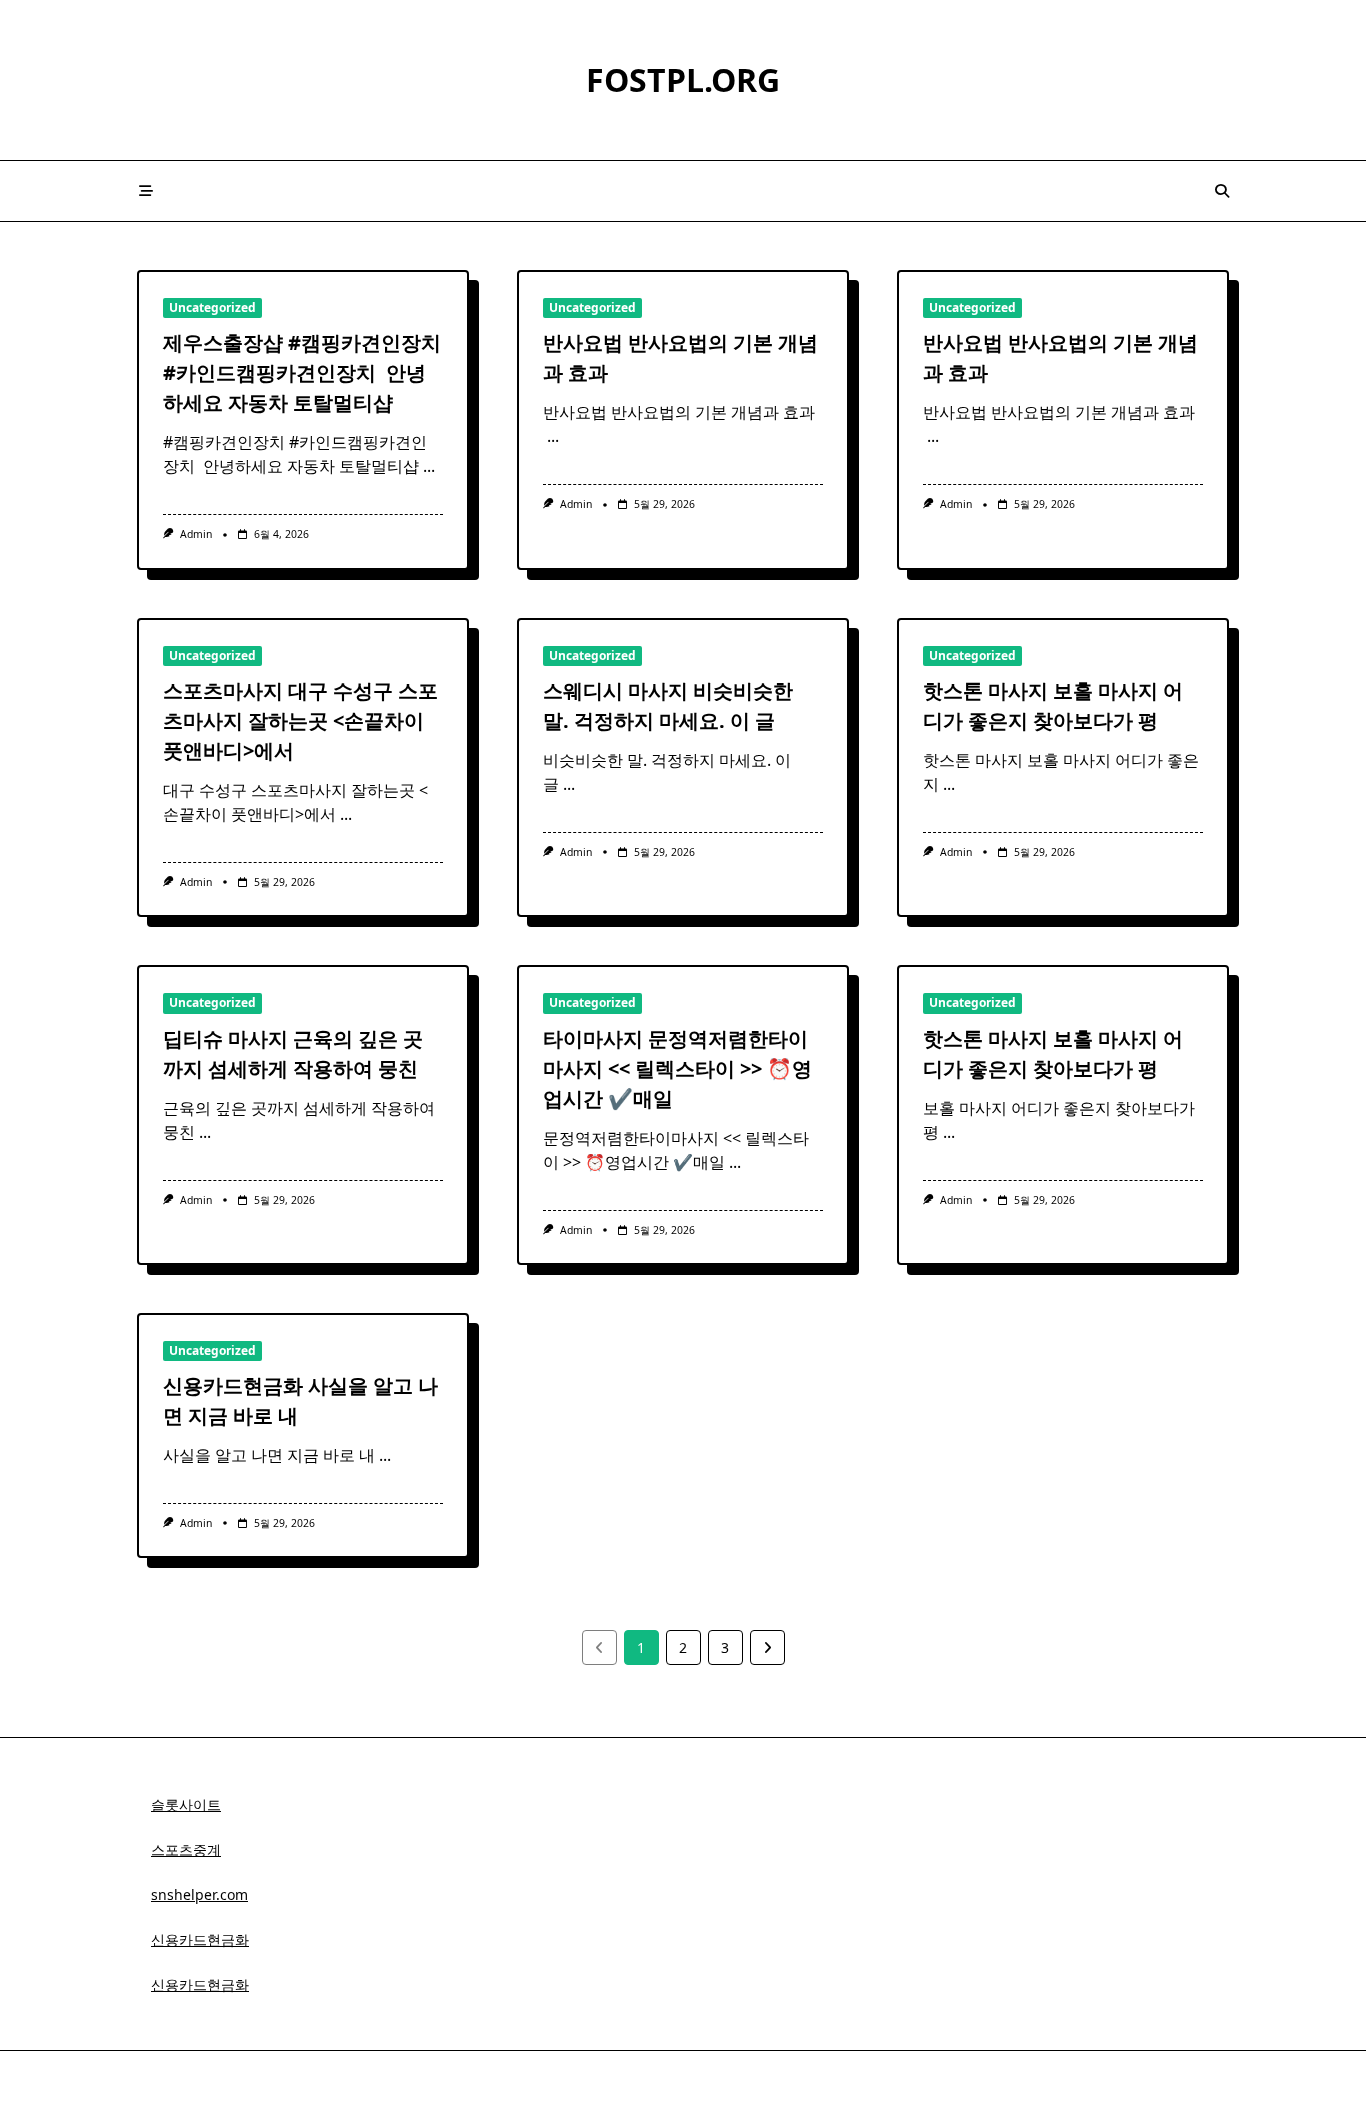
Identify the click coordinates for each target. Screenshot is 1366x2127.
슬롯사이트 (186, 1804)
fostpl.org (683, 79)
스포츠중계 (186, 1849)
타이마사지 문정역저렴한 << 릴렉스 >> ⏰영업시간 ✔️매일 (677, 1068)
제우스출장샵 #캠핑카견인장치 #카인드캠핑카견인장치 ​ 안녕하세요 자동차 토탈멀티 (302, 372)
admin (196, 534)
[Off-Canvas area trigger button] (146, 191)
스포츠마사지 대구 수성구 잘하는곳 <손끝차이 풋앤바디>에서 (300, 720)
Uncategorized (212, 307)
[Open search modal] (1222, 191)
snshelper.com (199, 1894)
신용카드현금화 (200, 1939)
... (429, 466)
